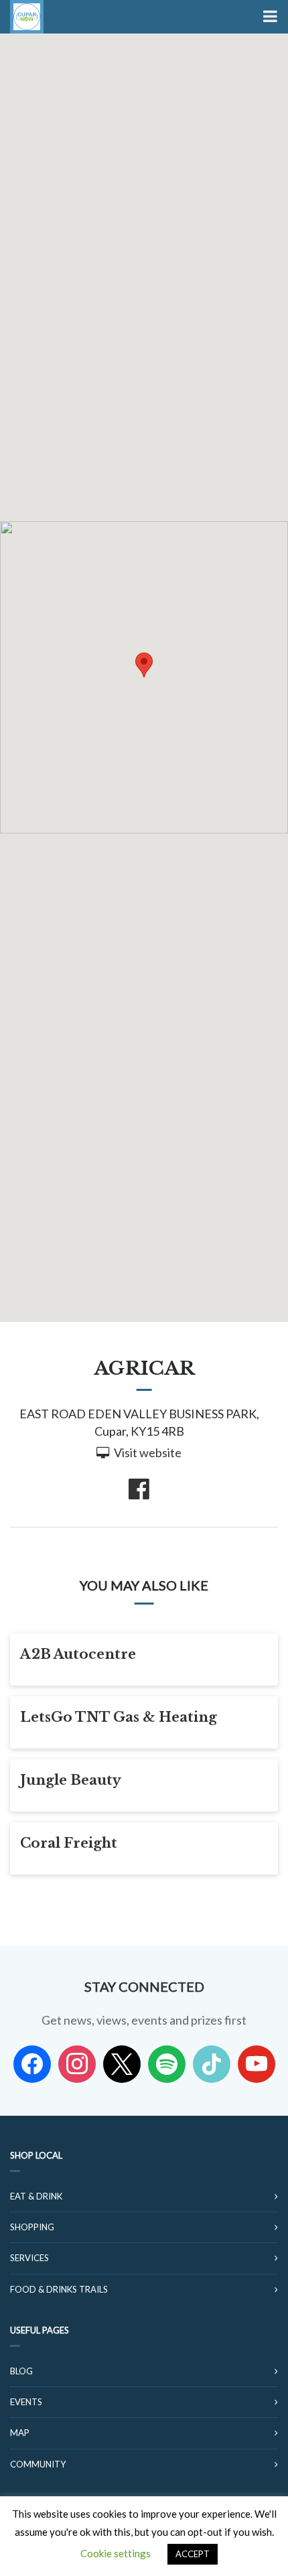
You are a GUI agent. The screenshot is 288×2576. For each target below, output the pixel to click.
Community (38, 2464)
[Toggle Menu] (269, 17)
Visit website (148, 1452)
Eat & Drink (36, 2196)
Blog (21, 2371)
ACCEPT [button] (193, 2554)
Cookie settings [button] (116, 2553)
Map (20, 2433)
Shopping (32, 2227)
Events (26, 2402)
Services (29, 2258)
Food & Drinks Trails (59, 2289)
